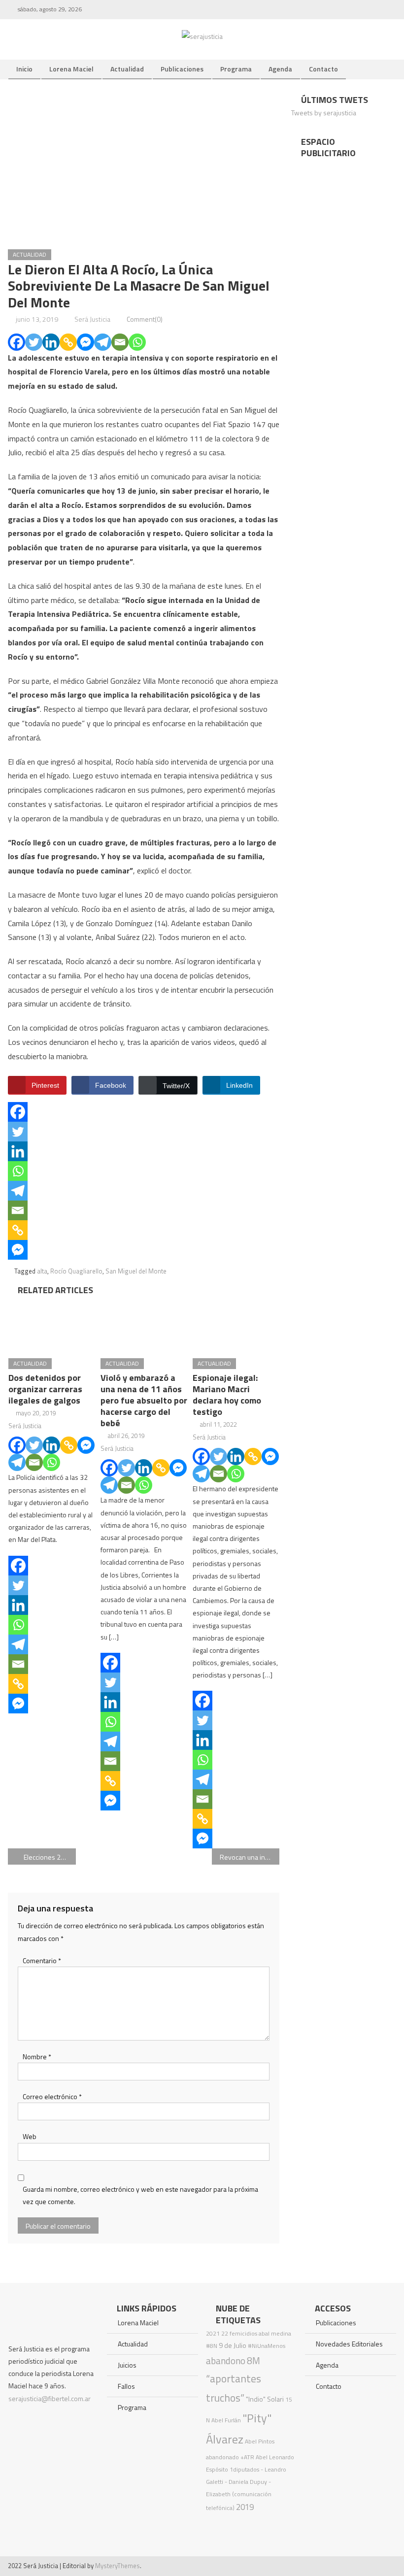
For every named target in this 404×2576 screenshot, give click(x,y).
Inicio (24, 69)
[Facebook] (17, 342)
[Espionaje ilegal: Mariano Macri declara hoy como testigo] (236, 1324)
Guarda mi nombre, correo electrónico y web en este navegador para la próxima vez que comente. (140, 2195)
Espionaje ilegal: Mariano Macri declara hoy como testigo (227, 1395)
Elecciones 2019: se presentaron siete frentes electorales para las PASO (50, 1857)
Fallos (126, 2386)
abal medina (275, 2333)
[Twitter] (34, 342)
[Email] (120, 342)
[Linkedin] (51, 342)
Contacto (323, 69)
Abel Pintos (260, 2441)
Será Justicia (92, 319)
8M (253, 2360)
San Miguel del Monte (136, 1271)
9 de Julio (233, 2345)
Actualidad (127, 69)
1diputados (244, 2469)
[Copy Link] (68, 342)
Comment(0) (145, 319)
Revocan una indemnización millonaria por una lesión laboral (250, 1857)
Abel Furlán (226, 2420)
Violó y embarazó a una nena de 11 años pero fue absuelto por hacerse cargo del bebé (144, 1400)
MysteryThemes (118, 2566)
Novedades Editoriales (349, 2344)
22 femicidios (239, 2333)
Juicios (127, 2365)
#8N (212, 2346)
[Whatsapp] (137, 342)
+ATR (247, 2457)
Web (30, 2136)
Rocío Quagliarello (76, 1271)
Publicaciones (182, 69)
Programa (236, 69)
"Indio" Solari (265, 2399)
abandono (226, 2360)
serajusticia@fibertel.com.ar (50, 2398)
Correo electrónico (52, 2096)
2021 (213, 2333)
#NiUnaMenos (267, 2346)
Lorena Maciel (71, 69)
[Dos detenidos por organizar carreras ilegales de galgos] (52, 1324)
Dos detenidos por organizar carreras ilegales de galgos (45, 1389)
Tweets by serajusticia (324, 113)
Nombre (37, 2057)
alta (42, 1271)
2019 (245, 2507)
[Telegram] (103, 342)
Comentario (42, 1960)
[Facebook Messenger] (85, 342)
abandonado (222, 2457)
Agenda (280, 69)
